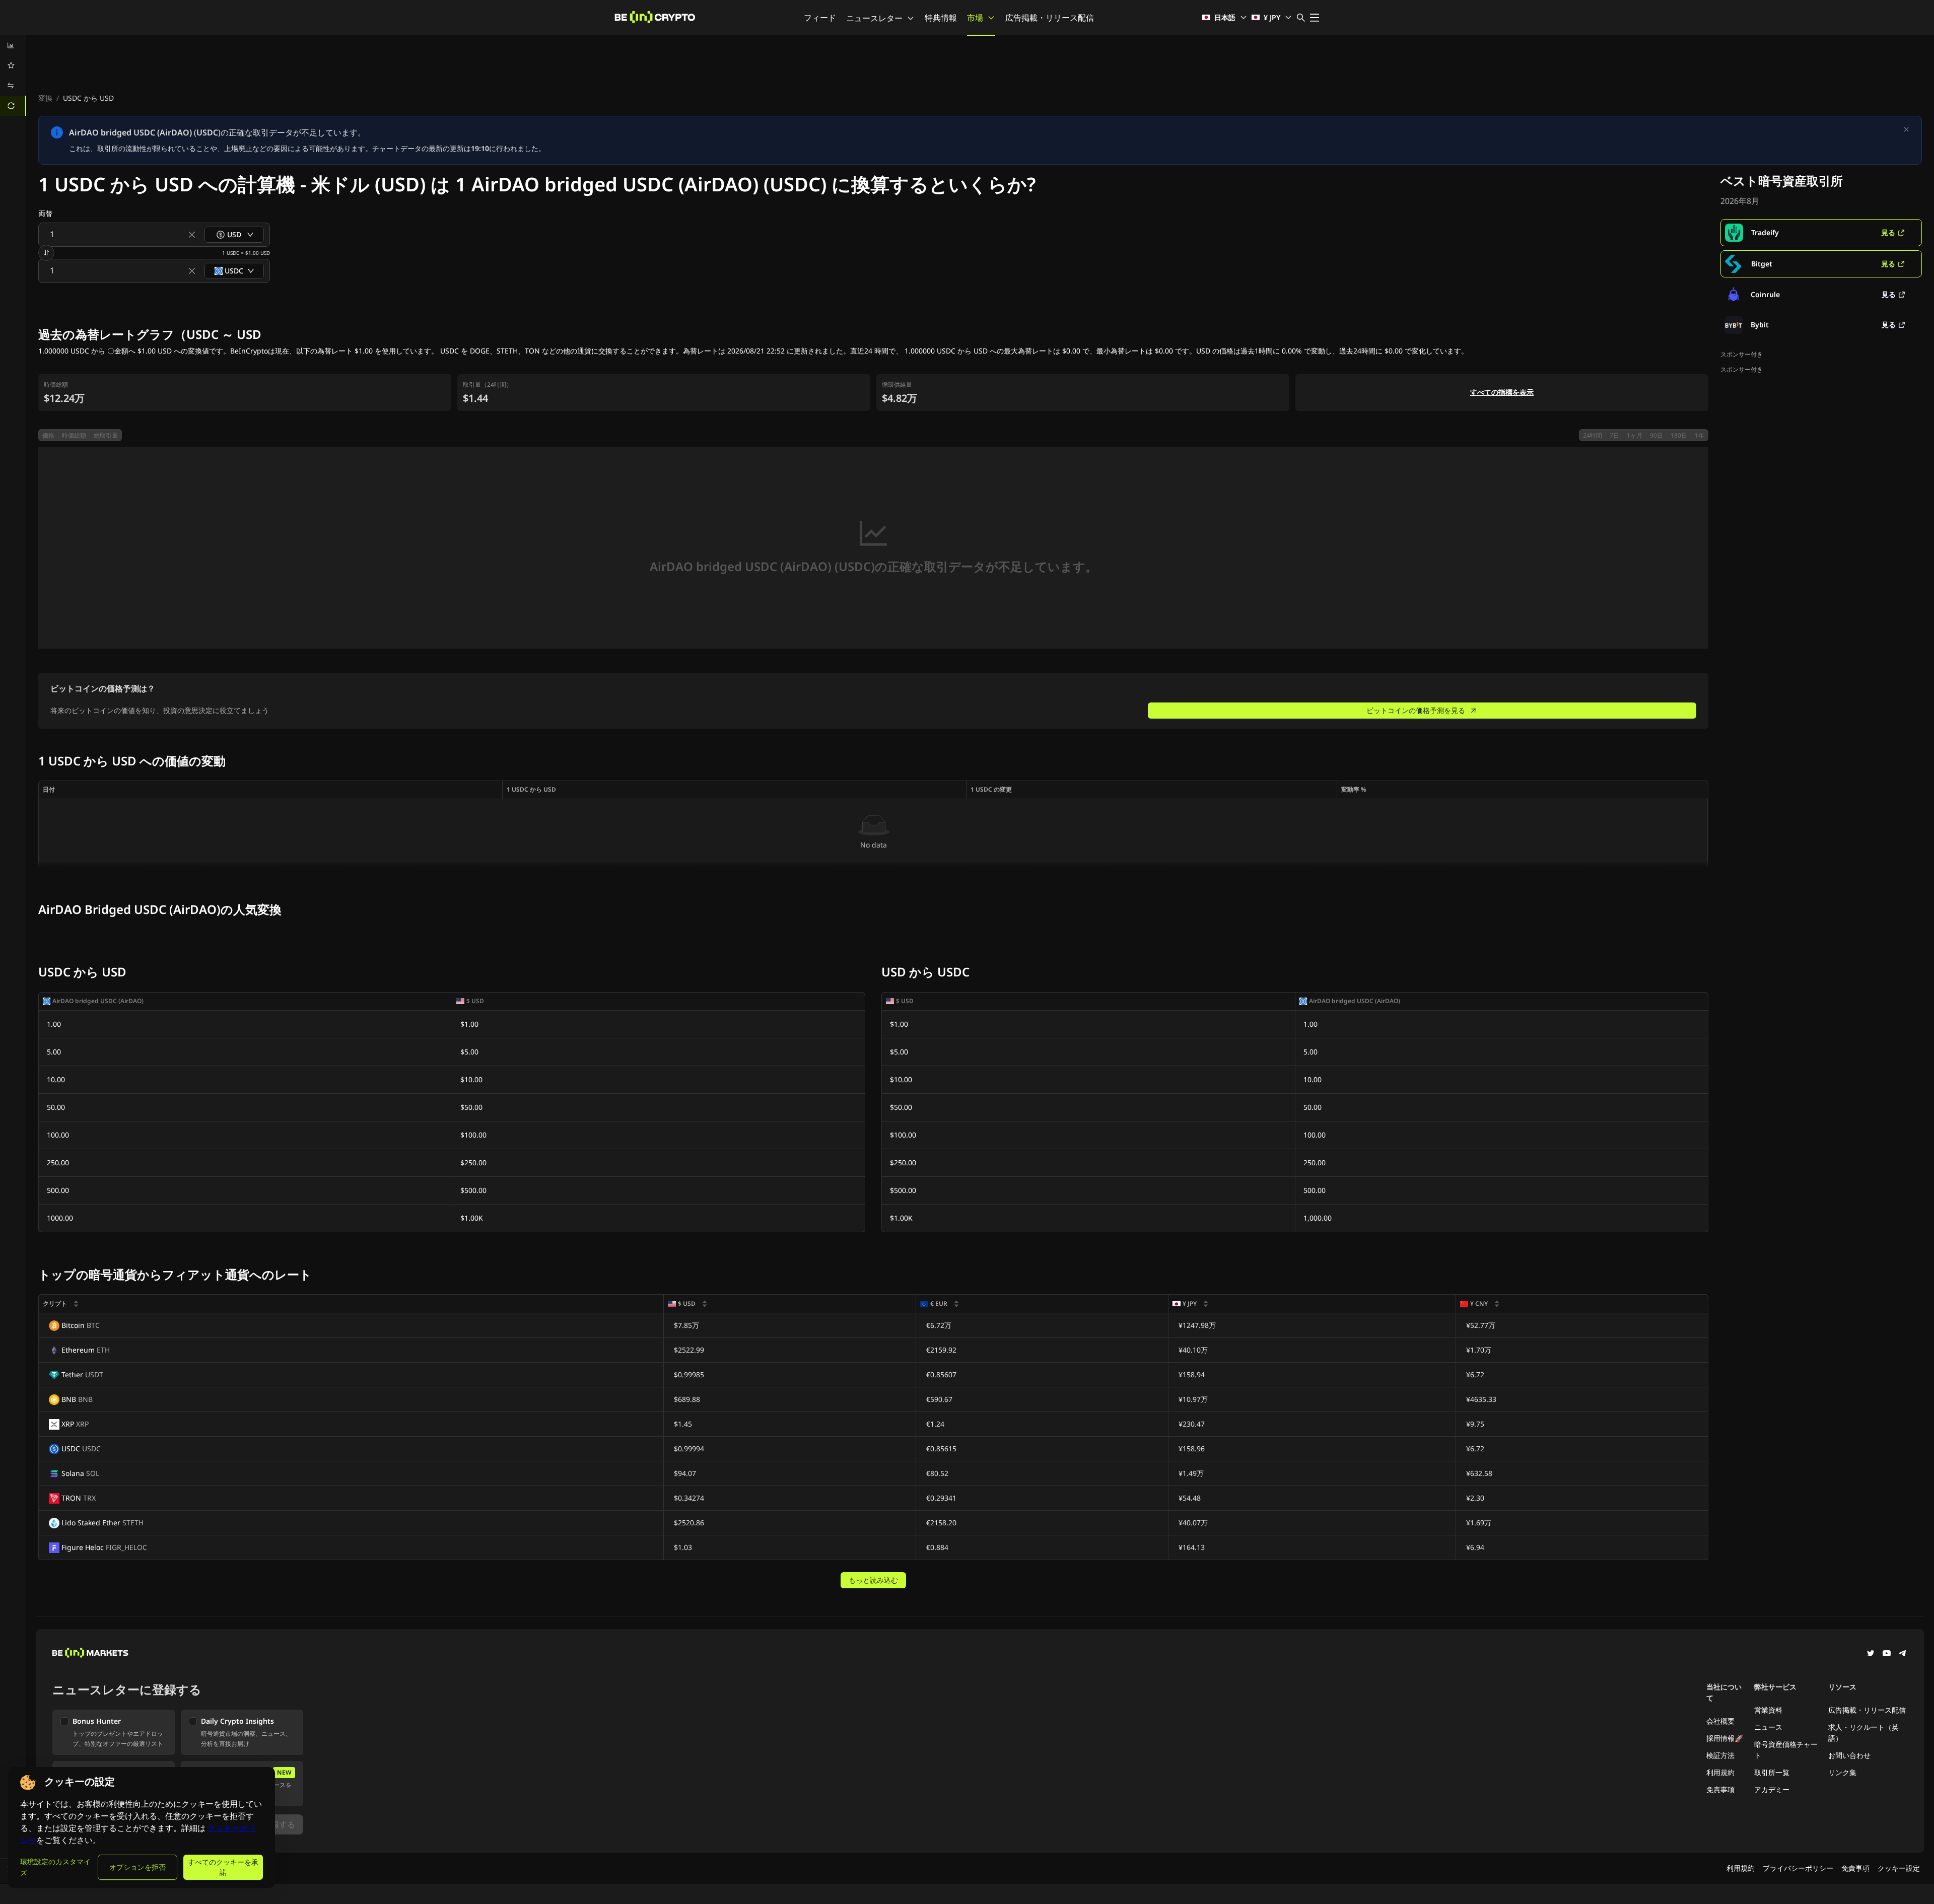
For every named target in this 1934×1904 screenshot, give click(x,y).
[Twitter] (1871, 1654)
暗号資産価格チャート (1786, 1750)
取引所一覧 (1772, 1772)
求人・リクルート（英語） (1863, 1733)
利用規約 (1720, 1772)
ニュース (1768, 1727)
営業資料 (1768, 1710)
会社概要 (1720, 1721)
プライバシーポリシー (1798, 1868)
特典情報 (941, 18)
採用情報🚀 (1725, 1738)
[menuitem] (13, 45)
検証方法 (1720, 1755)
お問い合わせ (1849, 1755)
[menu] (13, 76)
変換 (45, 98)
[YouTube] (1887, 1654)
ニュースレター (874, 18)
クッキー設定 (1899, 1868)
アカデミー (1772, 1789)
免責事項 (1720, 1789)
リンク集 (1842, 1772)
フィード (820, 18)
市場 (975, 18)
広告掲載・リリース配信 (1050, 18)
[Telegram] (1903, 1654)
